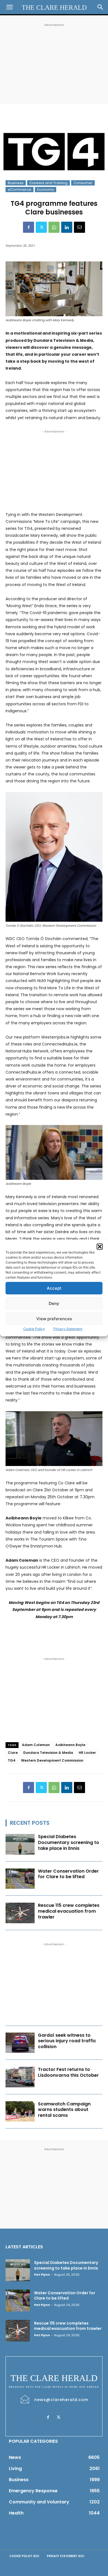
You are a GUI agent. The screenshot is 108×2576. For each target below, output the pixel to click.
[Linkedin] (67, 227)
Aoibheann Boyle (70, 1745)
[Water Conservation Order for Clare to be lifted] (20, 1879)
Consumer (83, 183)
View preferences (54, 1319)
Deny (54, 1303)
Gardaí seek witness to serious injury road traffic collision (67, 2041)
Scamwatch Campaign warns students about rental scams (64, 2110)
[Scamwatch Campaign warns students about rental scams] (20, 2112)
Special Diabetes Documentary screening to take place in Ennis (69, 1842)
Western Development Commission (52, 1760)
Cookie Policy (34, 1329)
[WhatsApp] (54, 227)
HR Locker (87, 1753)
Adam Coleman (36, 1745)
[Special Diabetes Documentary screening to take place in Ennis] (20, 1844)
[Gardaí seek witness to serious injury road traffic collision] (20, 2043)
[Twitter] (41, 227)
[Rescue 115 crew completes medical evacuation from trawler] (20, 1913)
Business (16, 183)
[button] (100, 1247)
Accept (54, 1288)
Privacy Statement (68, 1329)
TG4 (12, 1760)
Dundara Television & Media (48, 1753)
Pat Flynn (42, 2275)
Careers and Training (48, 183)
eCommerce (20, 190)
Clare (13, 1753)
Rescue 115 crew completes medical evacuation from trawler (69, 1911)
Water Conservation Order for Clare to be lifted (68, 1874)
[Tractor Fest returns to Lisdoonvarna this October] (20, 2077)
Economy (46, 190)
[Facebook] (29, 227)
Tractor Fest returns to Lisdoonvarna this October (68, 2072)
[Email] (79, 227)
